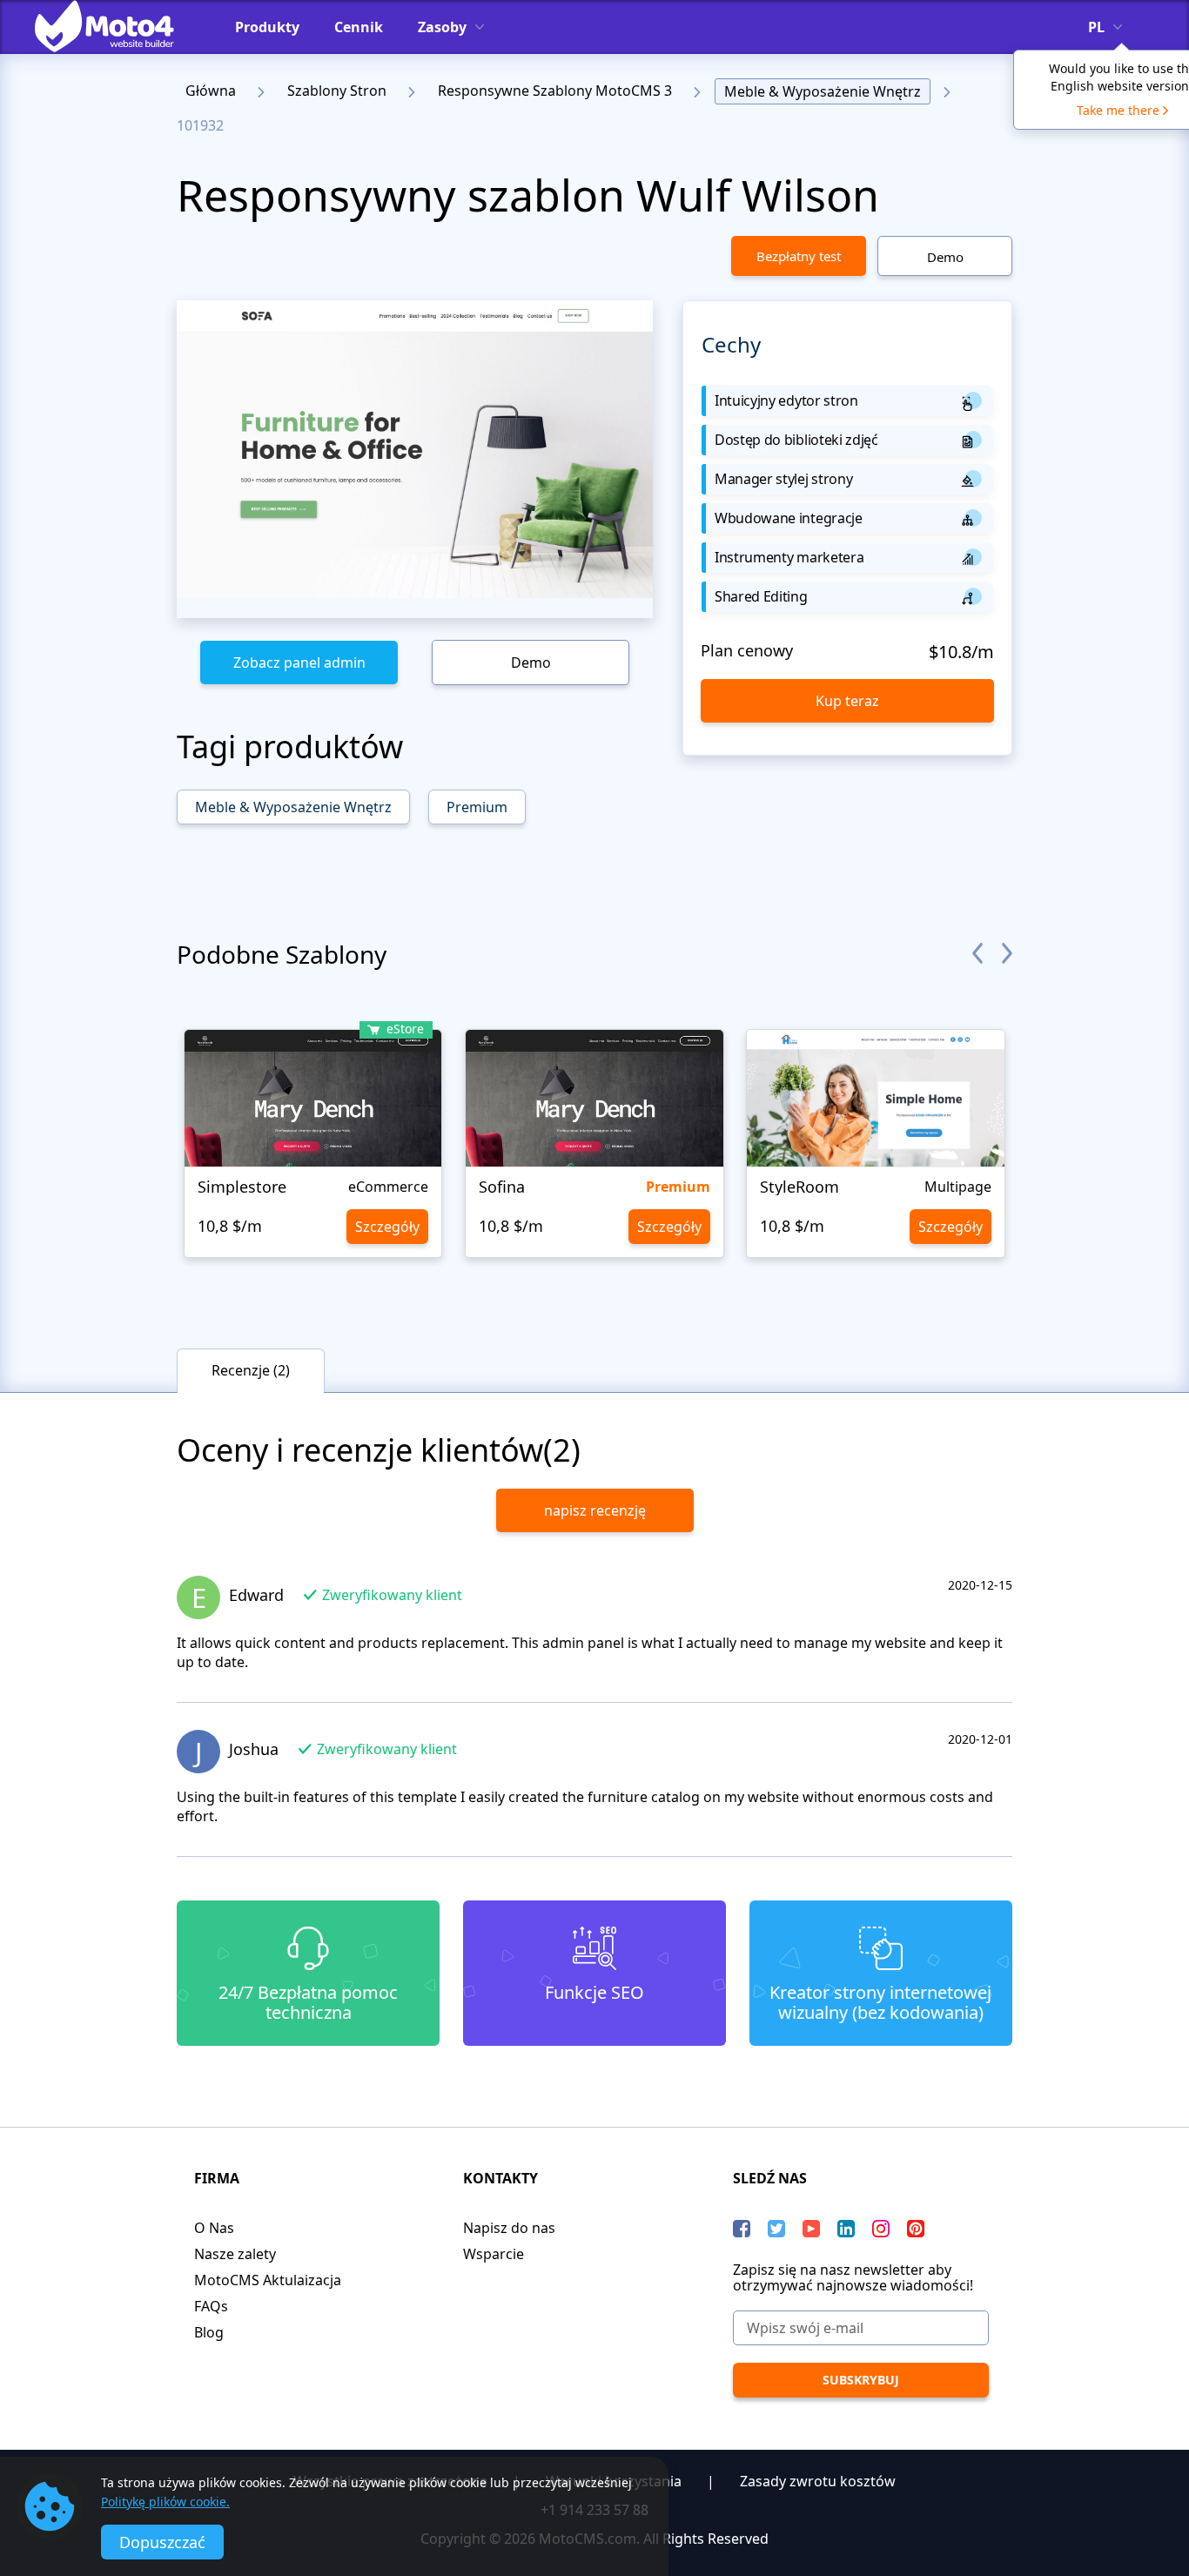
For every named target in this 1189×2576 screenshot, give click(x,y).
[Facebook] (742, 2229)
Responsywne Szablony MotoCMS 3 (555, 91)
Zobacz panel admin (299, 662)
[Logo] (118, 26)
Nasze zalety (235, 2254)
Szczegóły (387, 1227)
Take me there (1118, 110)
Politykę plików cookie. (165, 2502)
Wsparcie (494, 2254)
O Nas (214, 2228)
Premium (477, 807)
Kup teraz (847, 701)
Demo (945, 257)
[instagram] (881, 2229)
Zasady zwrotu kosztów (818, 2481)
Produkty (267, 27)
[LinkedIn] (846, 2229)
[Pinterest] (916, 2229)
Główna (211, 91)
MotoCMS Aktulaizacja (268, 2280)
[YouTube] (811, 2229)
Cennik (359, 27)
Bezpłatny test (799, 256)
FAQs (211, 2306)
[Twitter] (776, 2229)
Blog (209, 2332)
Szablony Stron (337, 91)
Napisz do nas (509, 2228)
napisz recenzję (595, 1510)
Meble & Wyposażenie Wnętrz (823, 91)
